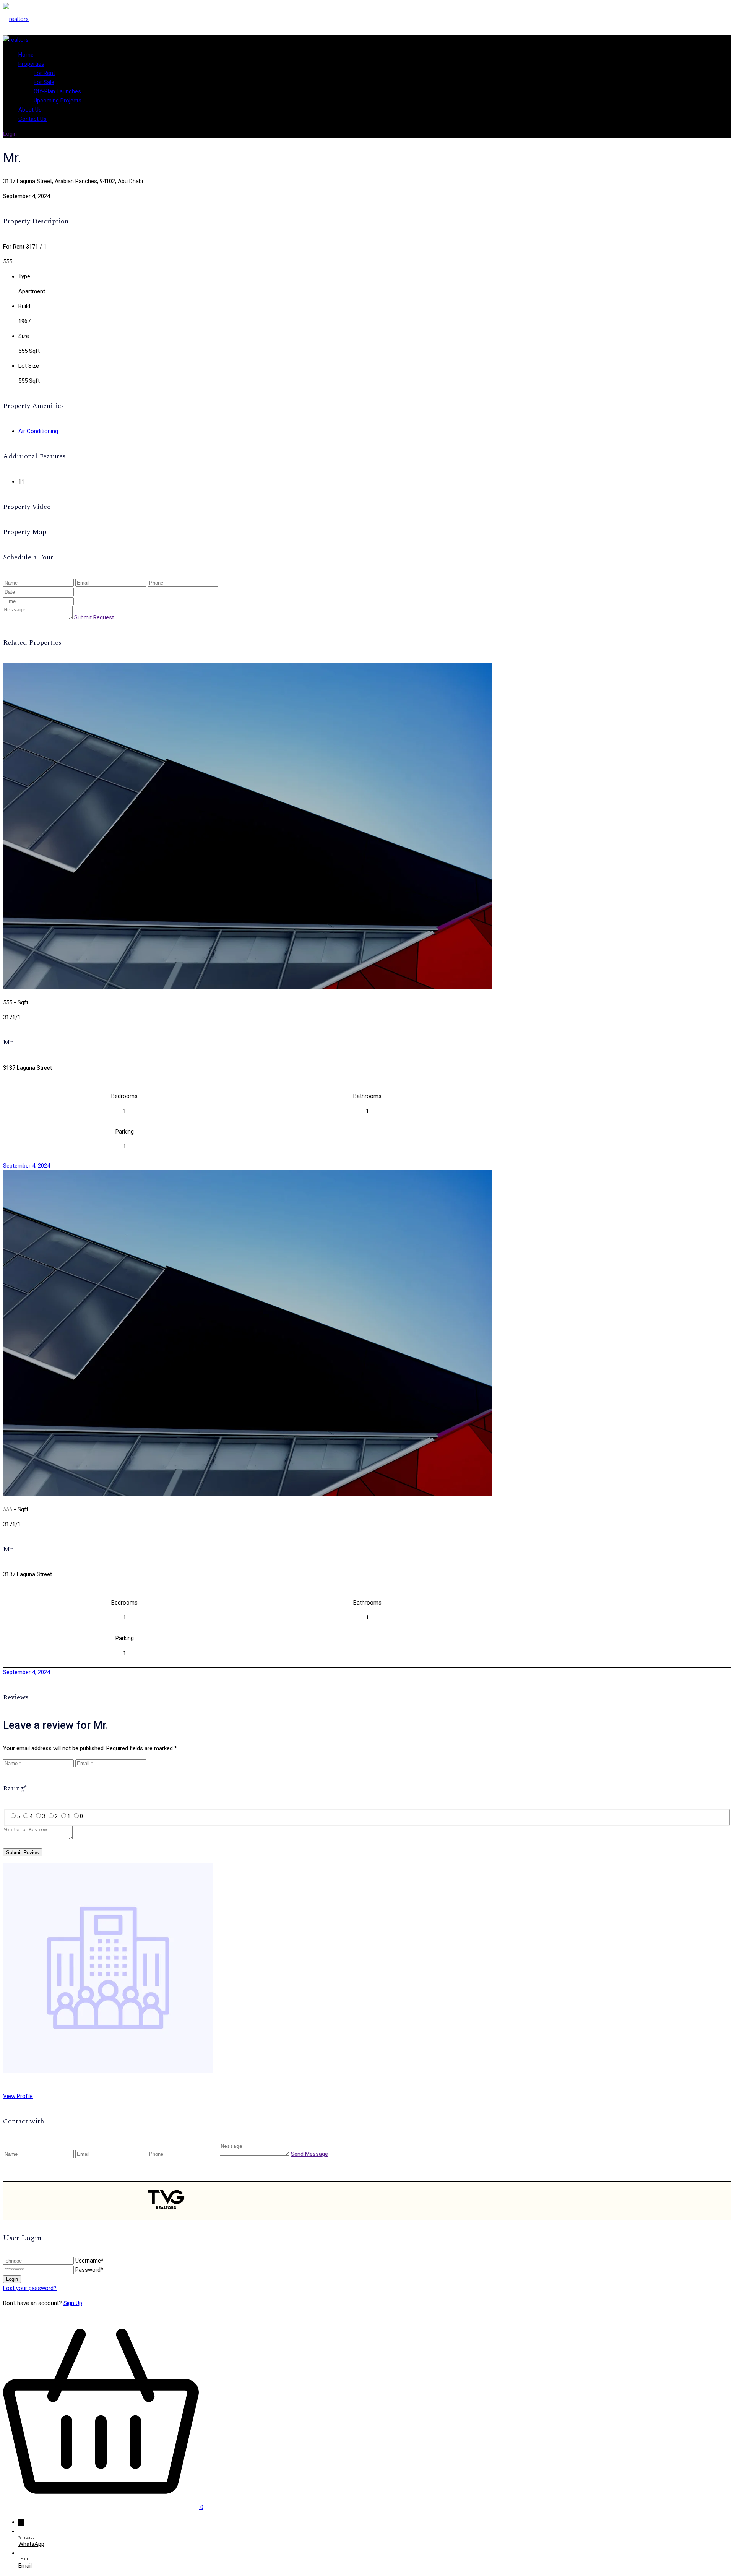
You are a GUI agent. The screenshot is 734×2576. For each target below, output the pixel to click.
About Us (30, 110)
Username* (89, 2261)
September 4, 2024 (27, 1166)
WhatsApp (31, 2544)
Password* (89, 2270)
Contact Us (32, 119)
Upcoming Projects (58, 101)
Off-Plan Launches (57, 91)
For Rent (44, 73)
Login (10, 134)
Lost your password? (30, 2288)
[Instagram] (561, 2201)
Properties (31, 64)
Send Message (309, 2154)
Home (26, 55)
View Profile (18, 2096)
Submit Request (94, 617)
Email (25, 2566)
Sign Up (73, 2303)
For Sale (44, 82)
